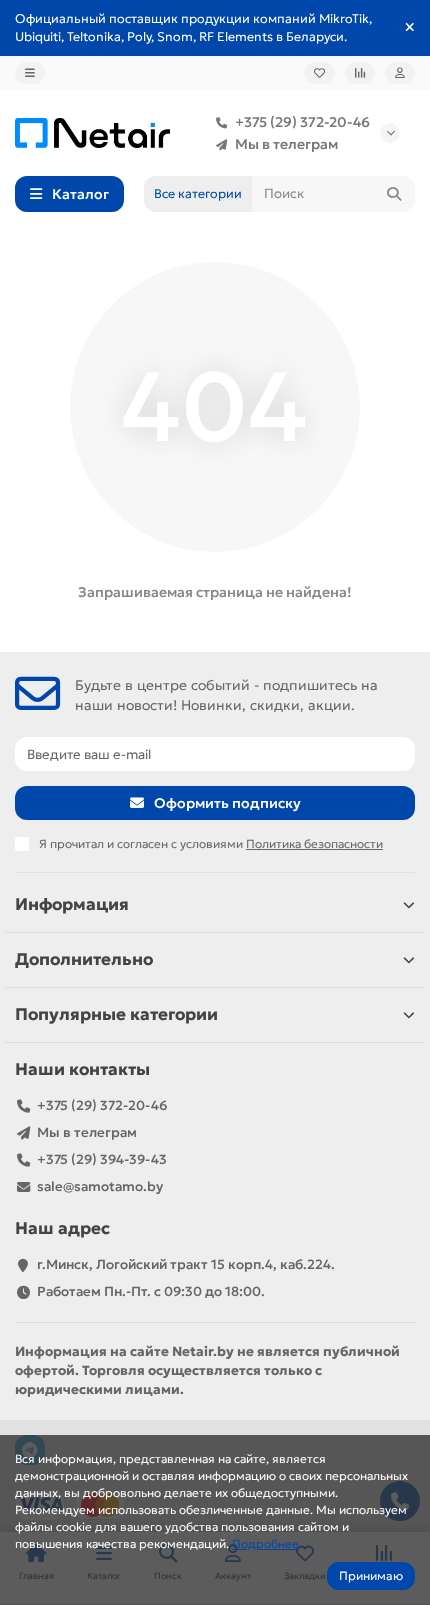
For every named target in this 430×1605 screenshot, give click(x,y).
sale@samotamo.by (100, 1186)
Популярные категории (116, 1014)
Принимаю (371, 1575)
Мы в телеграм (286, 144)
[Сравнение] (360, 73)
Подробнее (265, 1543)
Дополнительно (84, 959)
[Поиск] (394, 194)
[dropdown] (30, 73)
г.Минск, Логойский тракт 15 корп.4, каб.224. (186, 1264)
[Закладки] (319, 73)
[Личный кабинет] (400, 73)
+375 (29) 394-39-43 (102, 1159)
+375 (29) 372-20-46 (302, 122)
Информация (72, 904)
